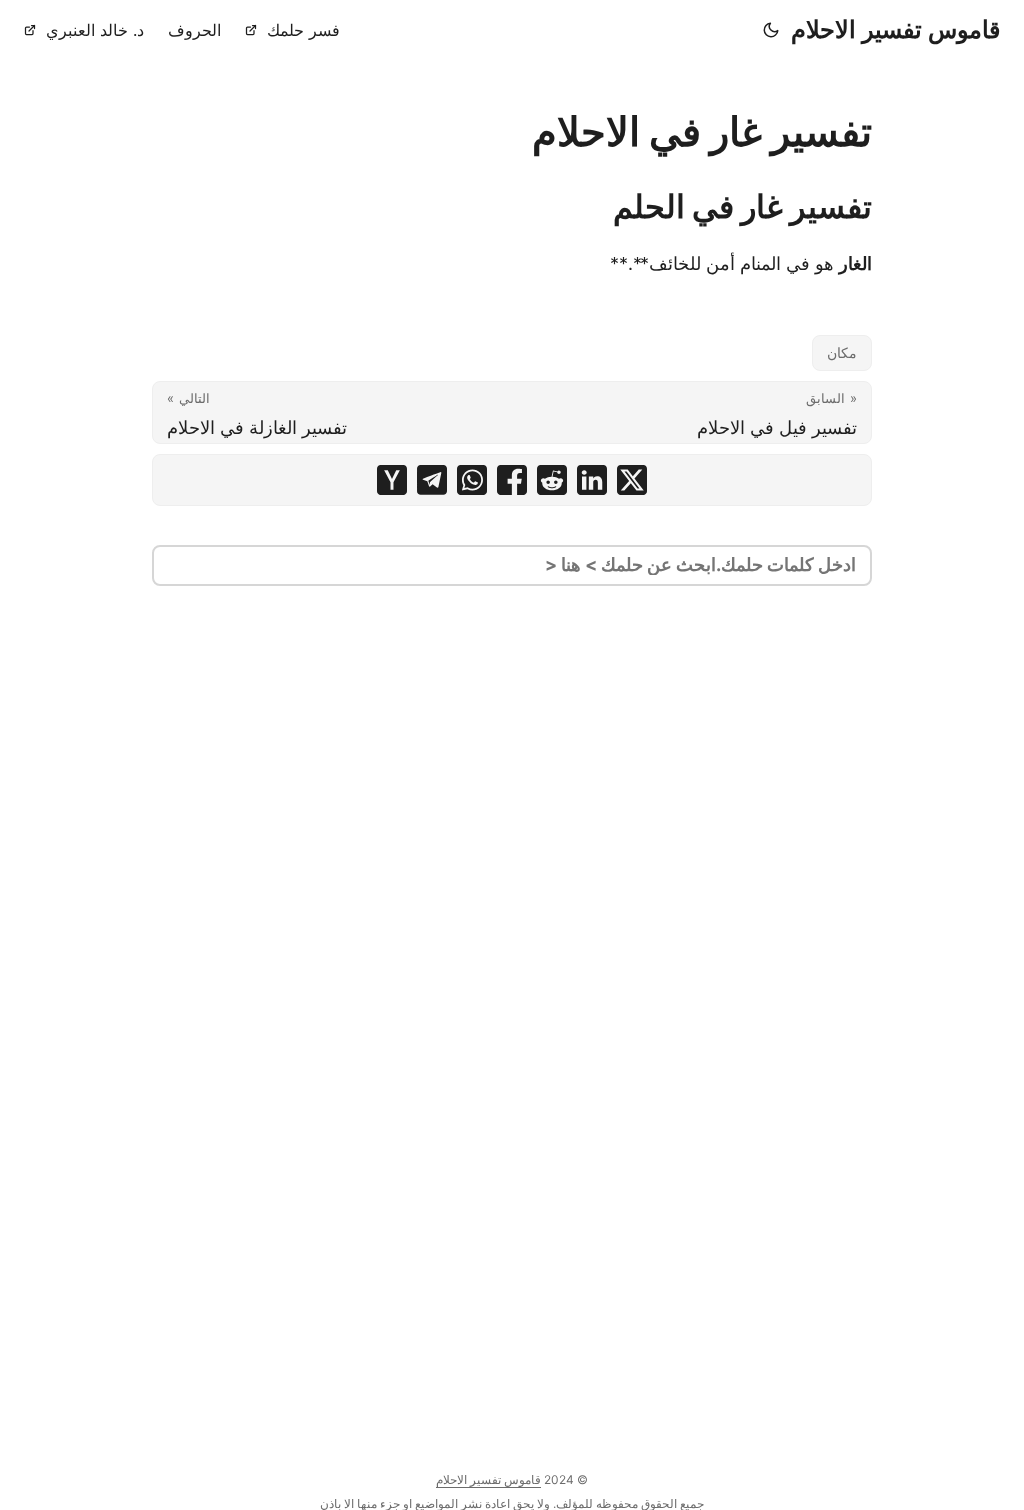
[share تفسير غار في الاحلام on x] (632, 480)
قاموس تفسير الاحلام (895, 29)
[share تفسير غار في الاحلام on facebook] (512, 480)
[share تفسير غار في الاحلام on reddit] (552, 480)
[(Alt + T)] (771, 30)
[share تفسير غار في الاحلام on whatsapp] (472, 480)
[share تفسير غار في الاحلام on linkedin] (592, 480)
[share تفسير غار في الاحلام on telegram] (432, 480)
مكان (842, 352)
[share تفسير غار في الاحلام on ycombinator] (392, 480)
